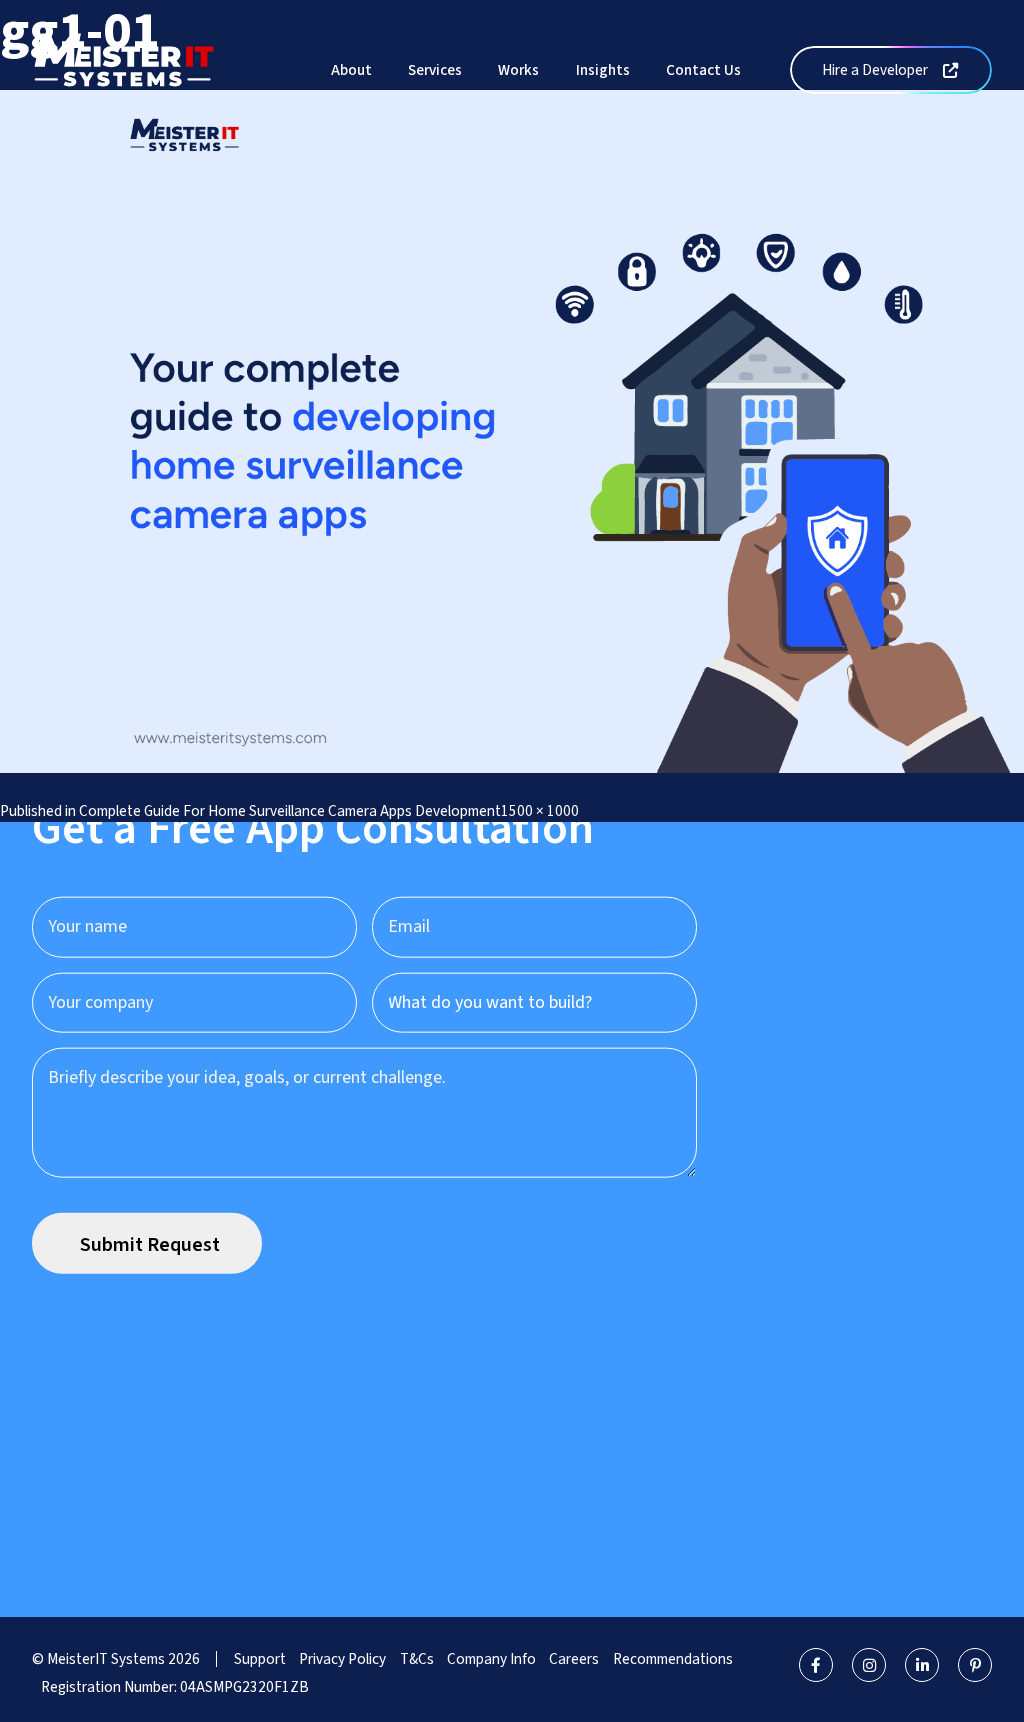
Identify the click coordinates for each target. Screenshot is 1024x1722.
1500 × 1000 (540, 811)
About (351, 70)
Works (518, 70)
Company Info (491, 1659)
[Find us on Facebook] (816, 1665)
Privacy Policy (342, 1659)
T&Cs (417, 1659)
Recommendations (673, 1659)
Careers (574, 1659)
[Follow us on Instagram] (869, 1665)
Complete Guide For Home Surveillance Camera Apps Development (290, 811)
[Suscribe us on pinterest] (975, 1665)
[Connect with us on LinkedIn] (922, 1665)
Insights (603, 70)
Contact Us (703, 70)
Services (435, 70)
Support (260, 1659)
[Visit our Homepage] (124, 69)
